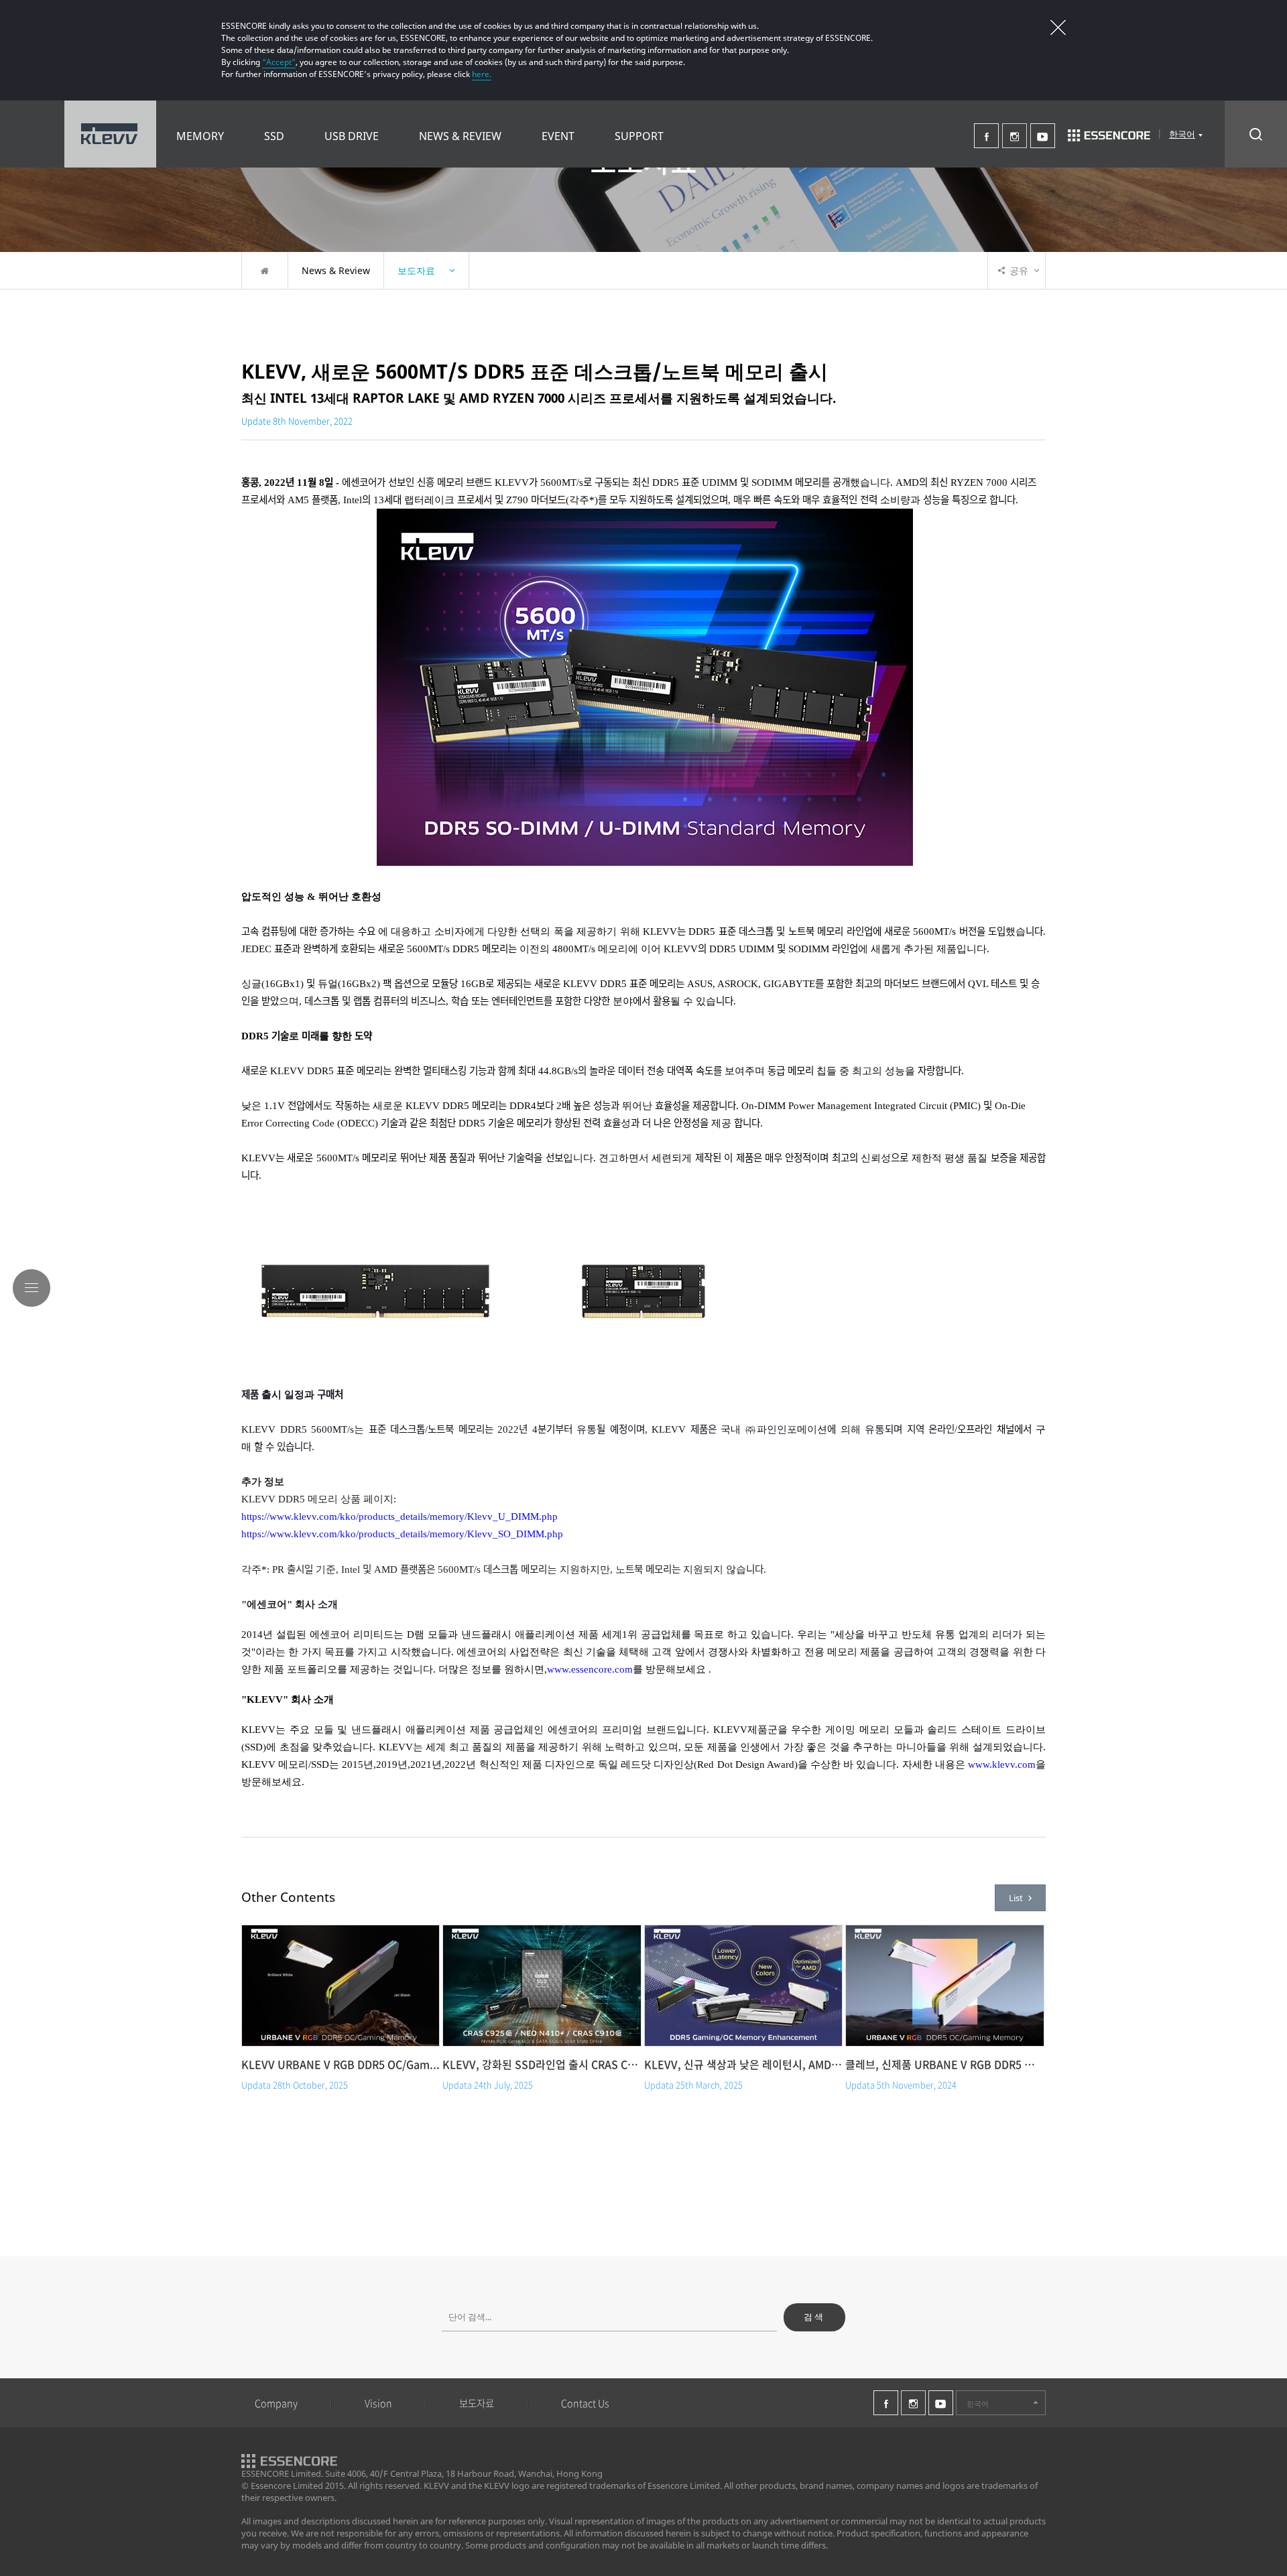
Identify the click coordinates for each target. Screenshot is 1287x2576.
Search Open (1256, 134)
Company (276, 2403)
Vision (378, 2403)
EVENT (558, 136)
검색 (814, 2317)
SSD (274, 136)
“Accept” (279, 62)
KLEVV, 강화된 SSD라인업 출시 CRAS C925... (542, 2064)
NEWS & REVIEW (460, 136)
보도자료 (477, 2403)
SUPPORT (639, 136)
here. (482, 74)
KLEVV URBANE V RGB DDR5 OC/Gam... (341, 2064)
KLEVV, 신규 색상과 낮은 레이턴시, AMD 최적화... (743, 2064)
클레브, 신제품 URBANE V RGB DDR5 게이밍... (944, 2064)
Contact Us (585, 2403)
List (1016, 1898)
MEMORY (200, 136)
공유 (1019, 270)
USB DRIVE (352, 136)
